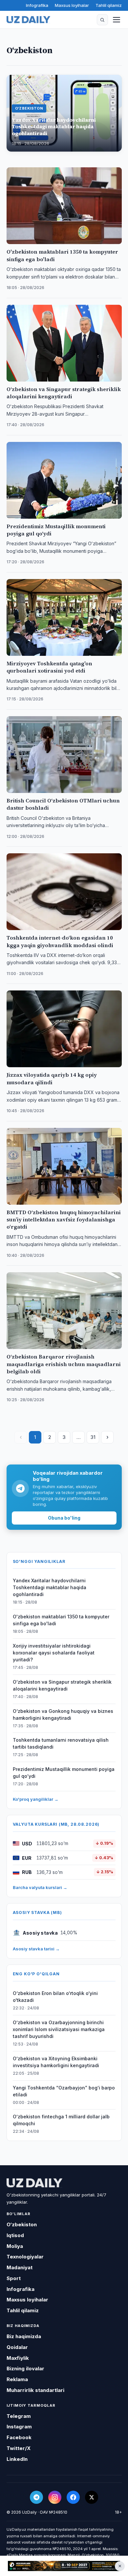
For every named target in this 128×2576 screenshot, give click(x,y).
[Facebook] (73, 2497)
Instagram (19, 2427)
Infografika (37, 5)
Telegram (19, 2416)
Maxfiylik (18, 2358)
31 (93, 1437)
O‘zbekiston (22, 2224)
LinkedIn (17, 2459)
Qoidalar (17, 2347)
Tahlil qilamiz (109, 5)
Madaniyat (20, 2267)
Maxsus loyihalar (72, 5)
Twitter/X (19, 2448)
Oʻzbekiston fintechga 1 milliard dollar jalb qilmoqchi (61, 2120)
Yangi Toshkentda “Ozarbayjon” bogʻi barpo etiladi (64, 2091)
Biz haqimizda (24, 2336)
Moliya (15, 2246)
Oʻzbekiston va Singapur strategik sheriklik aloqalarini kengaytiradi (62, 1685)
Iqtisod (15, 2235)
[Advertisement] (64, 2566)
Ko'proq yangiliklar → (36, 1799)
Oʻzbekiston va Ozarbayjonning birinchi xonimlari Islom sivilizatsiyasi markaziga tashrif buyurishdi (59, 2029)
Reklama (17, 2379)
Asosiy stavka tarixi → (36, 1949)
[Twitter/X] (92, 2497)
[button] (102, 20)
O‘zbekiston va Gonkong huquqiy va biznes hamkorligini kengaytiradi (63, 1714)
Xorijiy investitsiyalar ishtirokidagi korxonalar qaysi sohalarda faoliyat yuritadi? (54, 1653)
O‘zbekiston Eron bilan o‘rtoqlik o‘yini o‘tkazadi (55, 1997)
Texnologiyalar (25, 2257)
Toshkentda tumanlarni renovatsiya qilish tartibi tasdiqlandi (61, 1743)
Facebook (19, 2437)
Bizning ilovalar (25, 2368)
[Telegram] (36, 2497)
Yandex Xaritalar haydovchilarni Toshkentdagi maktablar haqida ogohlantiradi (50, 1587)
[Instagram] (55, 2497)
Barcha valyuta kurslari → (40, 1887)
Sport (14, 2278)
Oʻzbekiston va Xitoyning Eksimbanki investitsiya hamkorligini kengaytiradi (56, 2062)
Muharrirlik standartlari (35, 2390)
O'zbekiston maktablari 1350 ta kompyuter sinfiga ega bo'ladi (61, 1620)
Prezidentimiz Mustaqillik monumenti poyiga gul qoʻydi (64, 1773)
